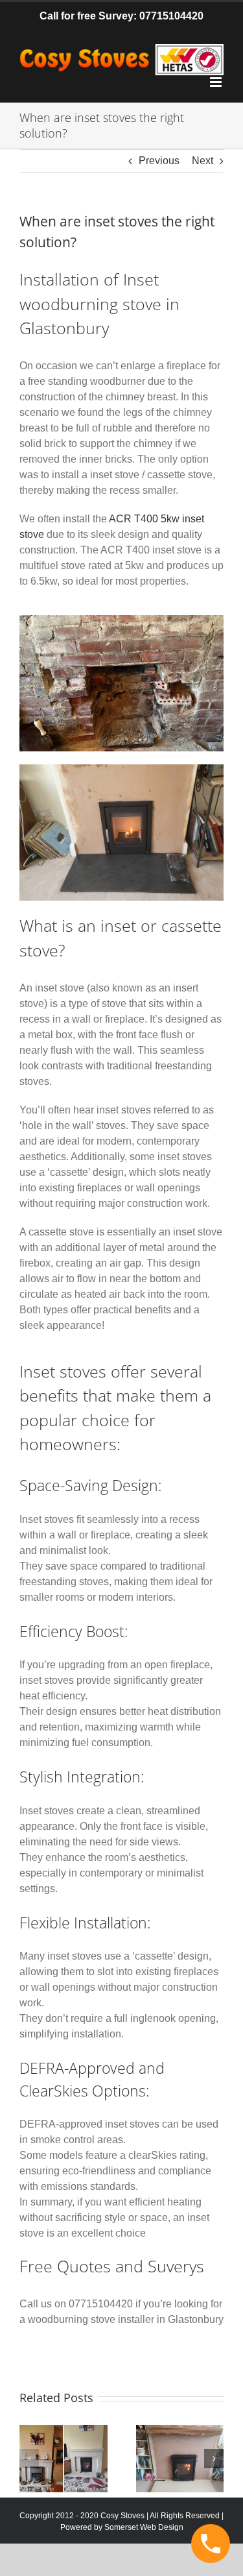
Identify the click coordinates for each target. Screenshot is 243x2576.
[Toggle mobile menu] (217, 82)
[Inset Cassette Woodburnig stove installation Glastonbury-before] (121, 620)
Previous (159, 161)
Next (202, 161)
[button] (29, 2459)
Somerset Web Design (144, 2527)
